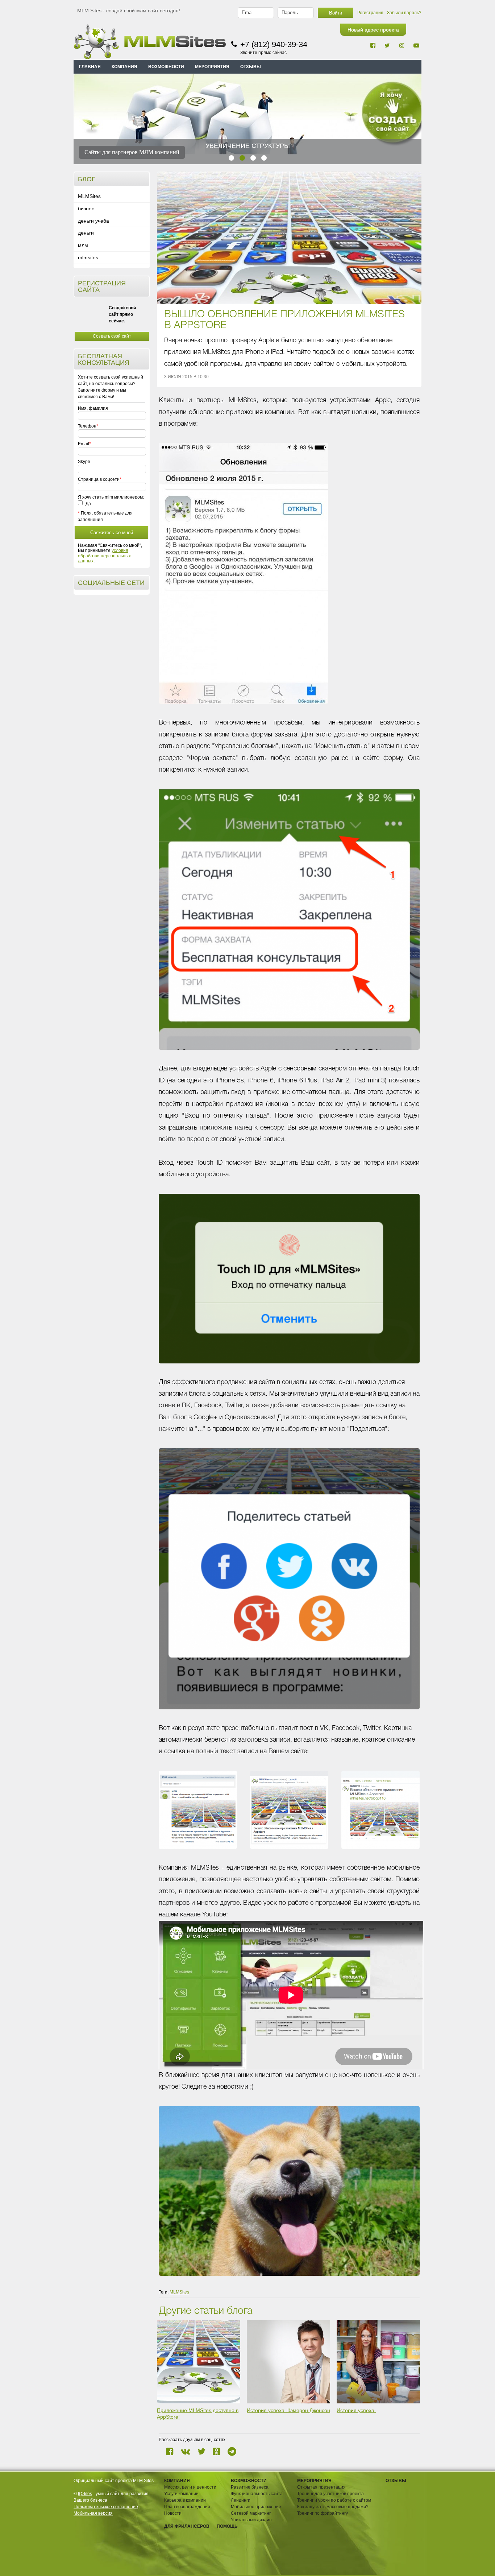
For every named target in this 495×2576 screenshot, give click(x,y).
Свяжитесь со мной (112, 532)
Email (84, 444)
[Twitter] (387, 45)
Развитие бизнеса (250, 2487)
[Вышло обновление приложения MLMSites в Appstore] (289, 238)
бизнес (86, 209)
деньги (86, 233)
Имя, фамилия (93, 408)
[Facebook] (373, 45)
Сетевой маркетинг (251, 2513)
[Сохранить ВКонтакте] (186, 2451)
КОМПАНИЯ (124, 67)
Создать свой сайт (112, 336)
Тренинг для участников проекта (330, 2494)
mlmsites (88, 257)
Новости (173, 2513)
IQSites (85, 2494)
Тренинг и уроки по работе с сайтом (334, 2500)
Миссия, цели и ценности (190, 2487)
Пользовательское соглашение (106, 2507)
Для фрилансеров (187, 2526)
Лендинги (241, 2500)
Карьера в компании (185, 2500)
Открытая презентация (321, 2487)
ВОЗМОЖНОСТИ (166, 67)
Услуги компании (181, 2494)
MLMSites (89, 196)
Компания (177, 2481)
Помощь (227, 2526)
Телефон (87, 426)
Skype (84, 462)
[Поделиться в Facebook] (170, 2451)
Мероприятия (314, 2481)
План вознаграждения (187, 2507)
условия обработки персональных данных (104, 556)
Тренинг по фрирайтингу (323, 2513)
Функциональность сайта (257, 2494)
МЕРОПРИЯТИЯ (212, 67)
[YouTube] (416, 45)
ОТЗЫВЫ (251, 67)
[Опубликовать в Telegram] (232, 2451)
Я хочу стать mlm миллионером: (111, 497)
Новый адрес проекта (373, 30)
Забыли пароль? (404, 13)
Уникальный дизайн (251, 2520)
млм (83, 245)
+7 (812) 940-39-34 (274, 44)
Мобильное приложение (256, 2507)
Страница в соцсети (99, 479)
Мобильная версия (93, 2513)
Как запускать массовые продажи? (333, 2507)
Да (88, 504)
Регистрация (370, 13)
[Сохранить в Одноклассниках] (217, 2451)
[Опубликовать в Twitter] (201, 2451)
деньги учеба (93, 221)
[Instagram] (402, 45)
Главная (90, 67)
